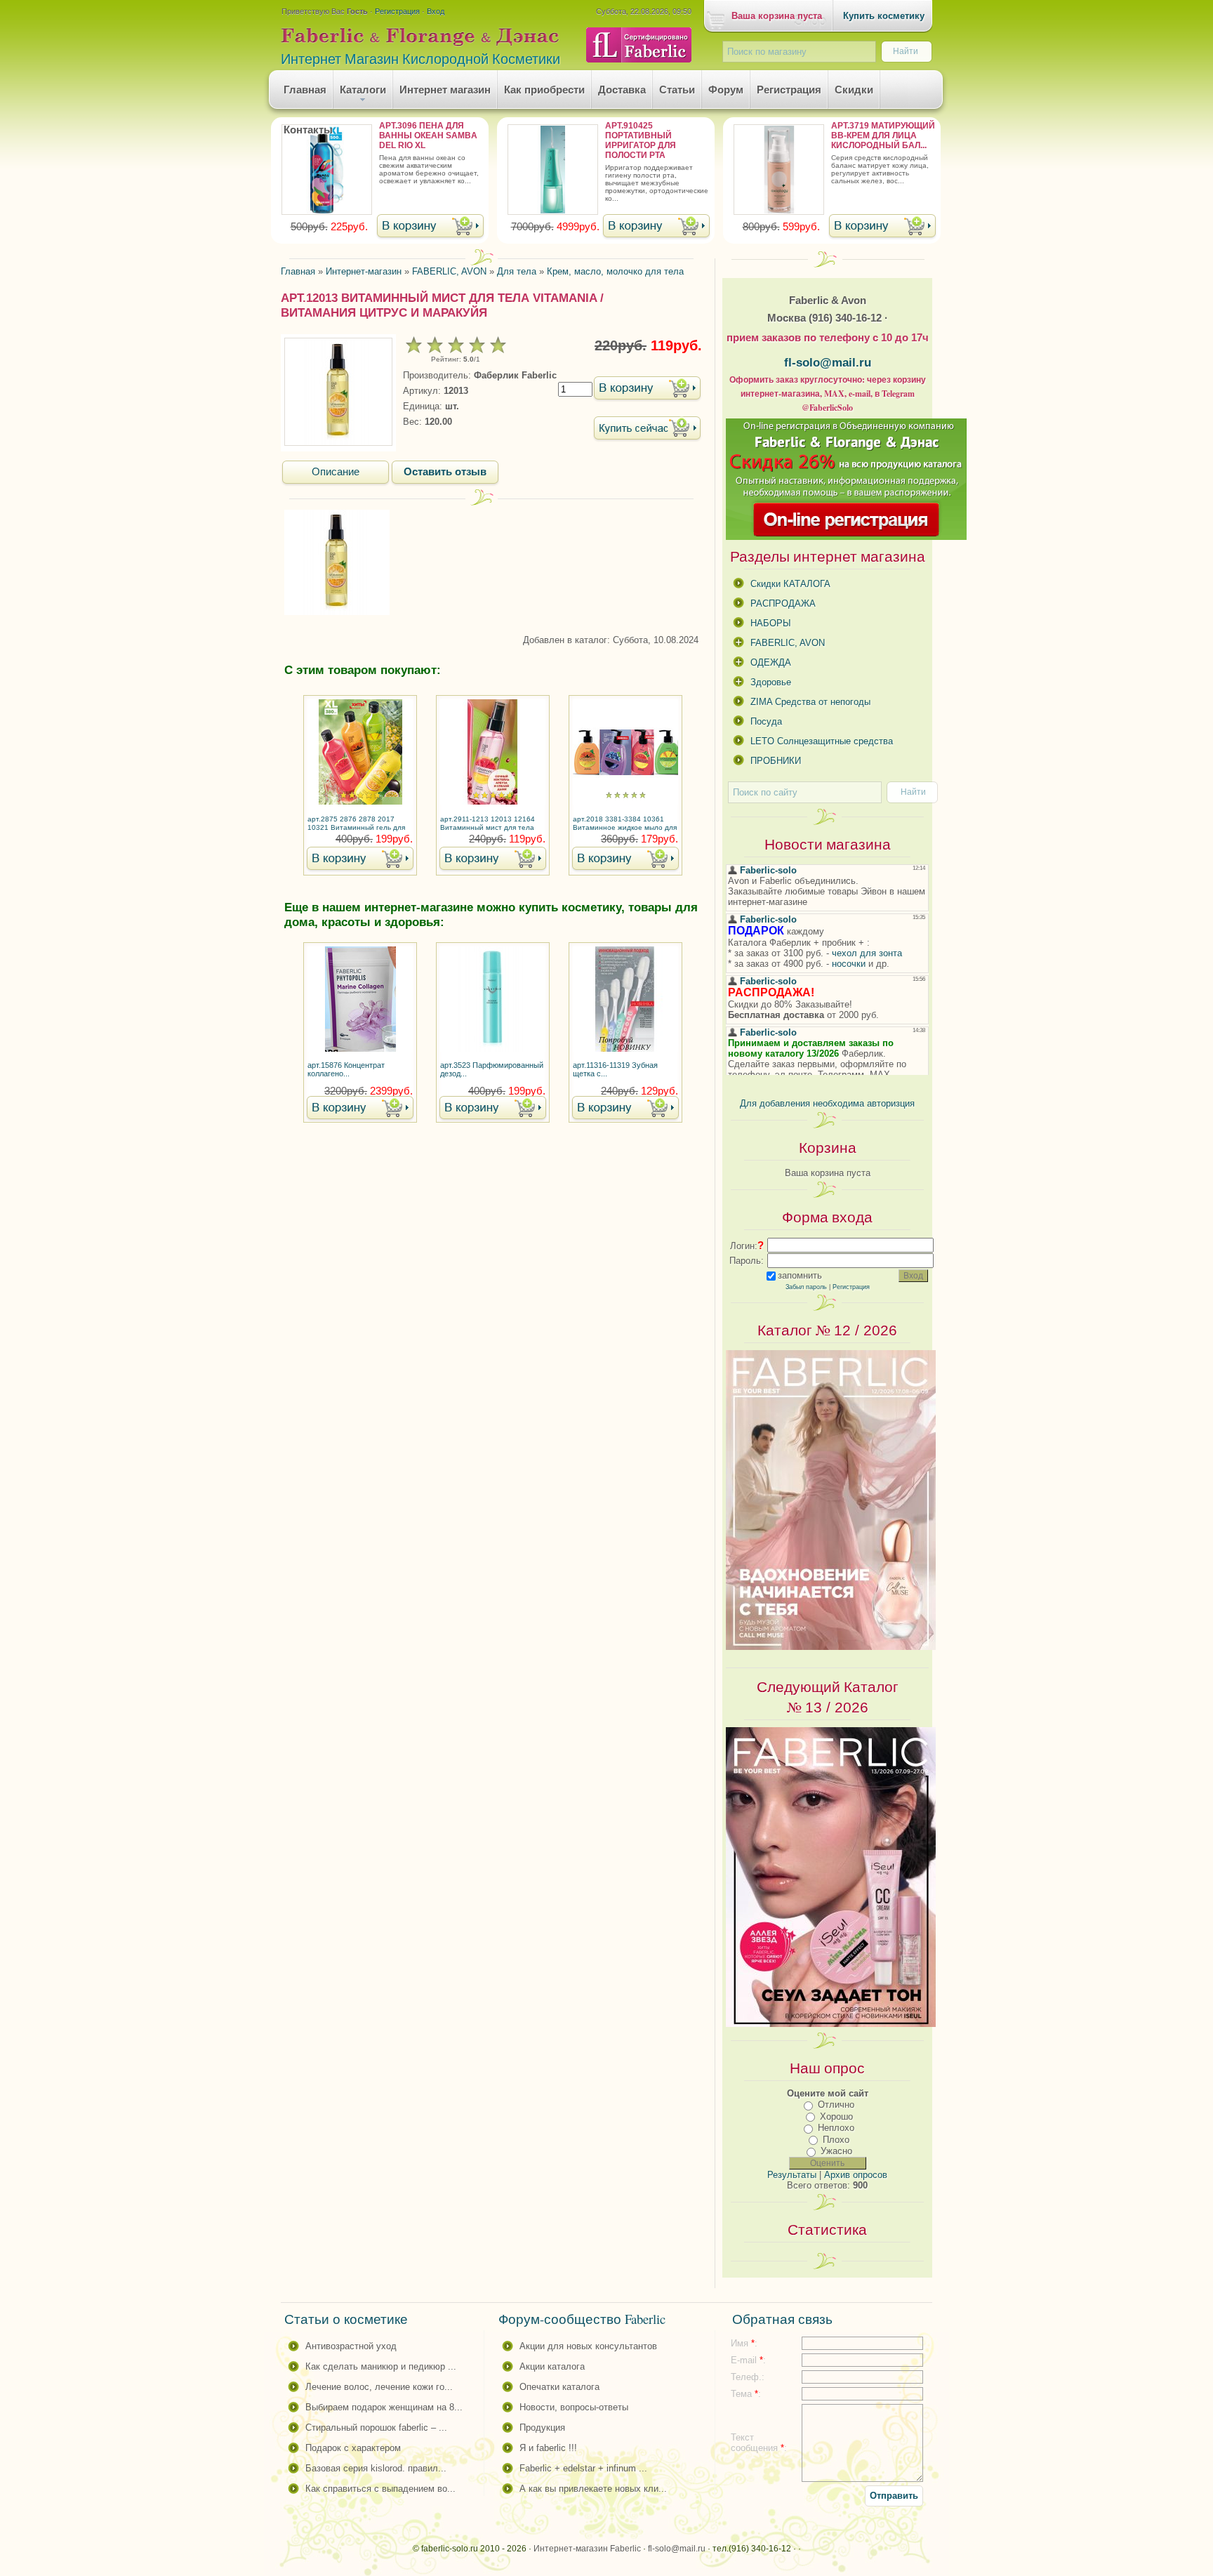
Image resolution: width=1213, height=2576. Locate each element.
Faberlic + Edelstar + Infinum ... (583, 2468)
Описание (336, 472)
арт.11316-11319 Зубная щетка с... (615, 1069)
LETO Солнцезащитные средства (822, 741)
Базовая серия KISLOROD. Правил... (376, 2468)
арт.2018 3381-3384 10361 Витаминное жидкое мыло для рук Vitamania (625, 824)
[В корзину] (430, 227)
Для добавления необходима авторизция (827, 1103)
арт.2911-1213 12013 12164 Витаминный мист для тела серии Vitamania (488, 824)
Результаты (792, 2175)
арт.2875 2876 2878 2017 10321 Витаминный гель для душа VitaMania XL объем (356, 824)
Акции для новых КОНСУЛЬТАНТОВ (588, 2346)
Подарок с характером (353, 2448)
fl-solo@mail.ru (828, 362)
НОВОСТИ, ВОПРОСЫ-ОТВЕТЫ (574, 2407)
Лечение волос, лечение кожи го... (379, 2387)
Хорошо (836, 2116)
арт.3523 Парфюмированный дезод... (492, 1069)
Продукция (542, 2428)
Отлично (836, 2105)
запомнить (800, 1275)
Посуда (766, 721)
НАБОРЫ (771, 623)
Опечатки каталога (559, 2387)
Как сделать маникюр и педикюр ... (381, 2366)
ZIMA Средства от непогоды (810, 702)
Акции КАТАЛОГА (552, 2366)
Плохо (836, 2140)
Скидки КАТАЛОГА (790, 584)
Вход (436, 11)
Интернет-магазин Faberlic (587, 2549)
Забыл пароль (806, 1287)
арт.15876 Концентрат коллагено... (346, 1069)
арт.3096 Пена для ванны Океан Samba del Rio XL (428, 136)
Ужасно (836, 2151)
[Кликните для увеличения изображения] (338, 392)
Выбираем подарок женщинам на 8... (384, 2407)
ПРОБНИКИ (776, 761)
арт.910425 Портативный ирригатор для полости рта (641, 140)
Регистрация (397, 11)
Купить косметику (884, 16)
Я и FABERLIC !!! (548, 2448)
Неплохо (836, 2128)
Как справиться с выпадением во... (380, 2489)
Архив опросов (856, 2175)
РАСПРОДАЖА (783, 603)
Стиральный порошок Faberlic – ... (376, 2428)
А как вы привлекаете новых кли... (593, 2489)
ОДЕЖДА (771, 662)
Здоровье (771, 682)
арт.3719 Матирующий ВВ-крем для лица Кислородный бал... (883, 136)
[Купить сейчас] (647, 429)
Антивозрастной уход (351, 2346)
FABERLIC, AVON (788, 643)
